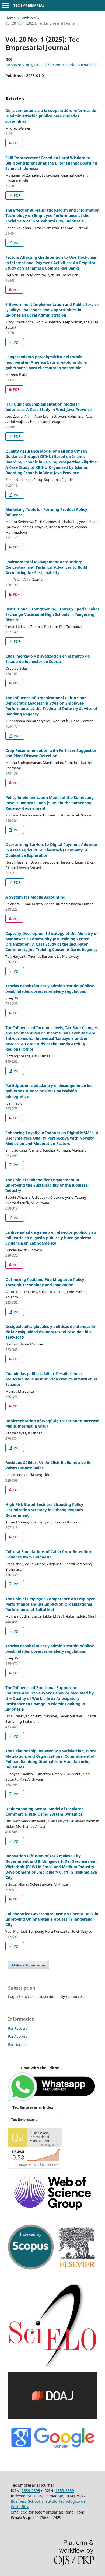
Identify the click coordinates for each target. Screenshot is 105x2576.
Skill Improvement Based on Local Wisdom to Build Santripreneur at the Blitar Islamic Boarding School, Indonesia (51, 163)
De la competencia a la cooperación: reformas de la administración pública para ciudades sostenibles (51, 116)
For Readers (18, 2028)
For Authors (18, 2036)
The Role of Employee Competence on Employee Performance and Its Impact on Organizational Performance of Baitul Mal (50, 1604)
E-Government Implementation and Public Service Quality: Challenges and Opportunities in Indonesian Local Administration (52, 310)
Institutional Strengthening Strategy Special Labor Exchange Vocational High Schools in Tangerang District (52, 614)
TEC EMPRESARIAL (29, 5)
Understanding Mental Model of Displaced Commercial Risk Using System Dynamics (45, 1811)
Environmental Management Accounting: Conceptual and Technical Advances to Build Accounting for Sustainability (46, 567)
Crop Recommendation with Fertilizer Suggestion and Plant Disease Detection (51, 753)
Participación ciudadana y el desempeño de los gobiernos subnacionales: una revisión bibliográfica (49, 1091)
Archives (29, 18)
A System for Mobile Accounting (35, 897)
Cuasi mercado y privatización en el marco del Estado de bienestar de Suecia (48, 659)
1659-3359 (65, 2491)
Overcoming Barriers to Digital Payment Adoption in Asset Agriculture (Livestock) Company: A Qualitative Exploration (52, 850)
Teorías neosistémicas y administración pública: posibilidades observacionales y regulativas (50, 989)
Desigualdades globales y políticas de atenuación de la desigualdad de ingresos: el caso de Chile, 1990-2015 (51, 1332)
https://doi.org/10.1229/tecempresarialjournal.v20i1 (53, 65)
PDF (12, 143)
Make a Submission (29, 1965)
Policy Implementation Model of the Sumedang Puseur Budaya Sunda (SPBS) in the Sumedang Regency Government (50, 803)
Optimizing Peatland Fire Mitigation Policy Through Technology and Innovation (45, 1282)
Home (10, 18)
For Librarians (19, 2044)
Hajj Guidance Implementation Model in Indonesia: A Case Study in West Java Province (48, 407)
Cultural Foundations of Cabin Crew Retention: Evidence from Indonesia (49, 1554)
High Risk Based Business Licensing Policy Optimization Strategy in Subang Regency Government (44, 1510)
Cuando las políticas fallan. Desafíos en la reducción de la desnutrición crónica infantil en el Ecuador (51, 1379)
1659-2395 (31, 2491)
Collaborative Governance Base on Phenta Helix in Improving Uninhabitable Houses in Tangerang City (52, 1919)
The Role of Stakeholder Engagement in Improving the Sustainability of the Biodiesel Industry (47, 1185)
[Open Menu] (5, 5)
